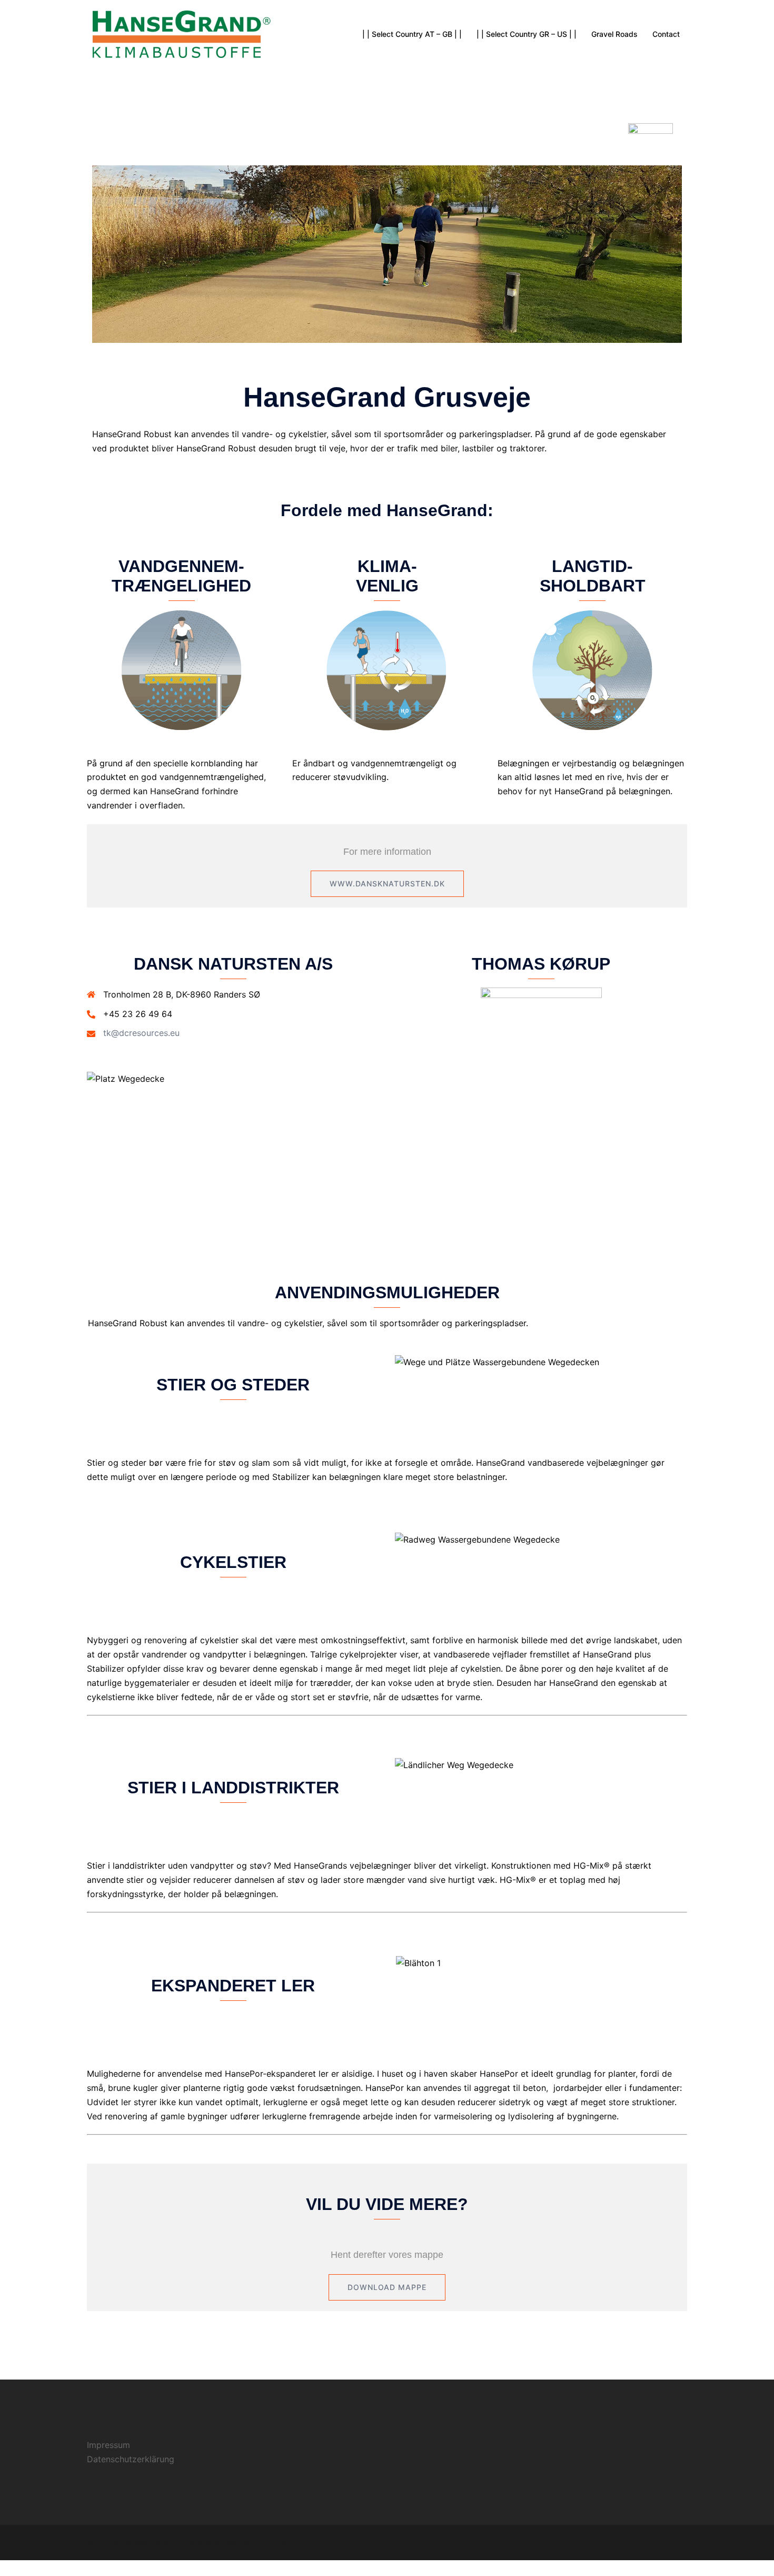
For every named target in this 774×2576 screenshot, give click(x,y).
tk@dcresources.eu (141, 1033)
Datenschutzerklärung (131, 2459)
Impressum (108, 2445)
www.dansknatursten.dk (387, 884)
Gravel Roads (614, 34)
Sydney (276, 2542)
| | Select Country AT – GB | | (412, 34)
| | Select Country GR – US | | (527, 34)
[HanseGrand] (182, 33)
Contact (666, 34)
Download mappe (387, 2287)
